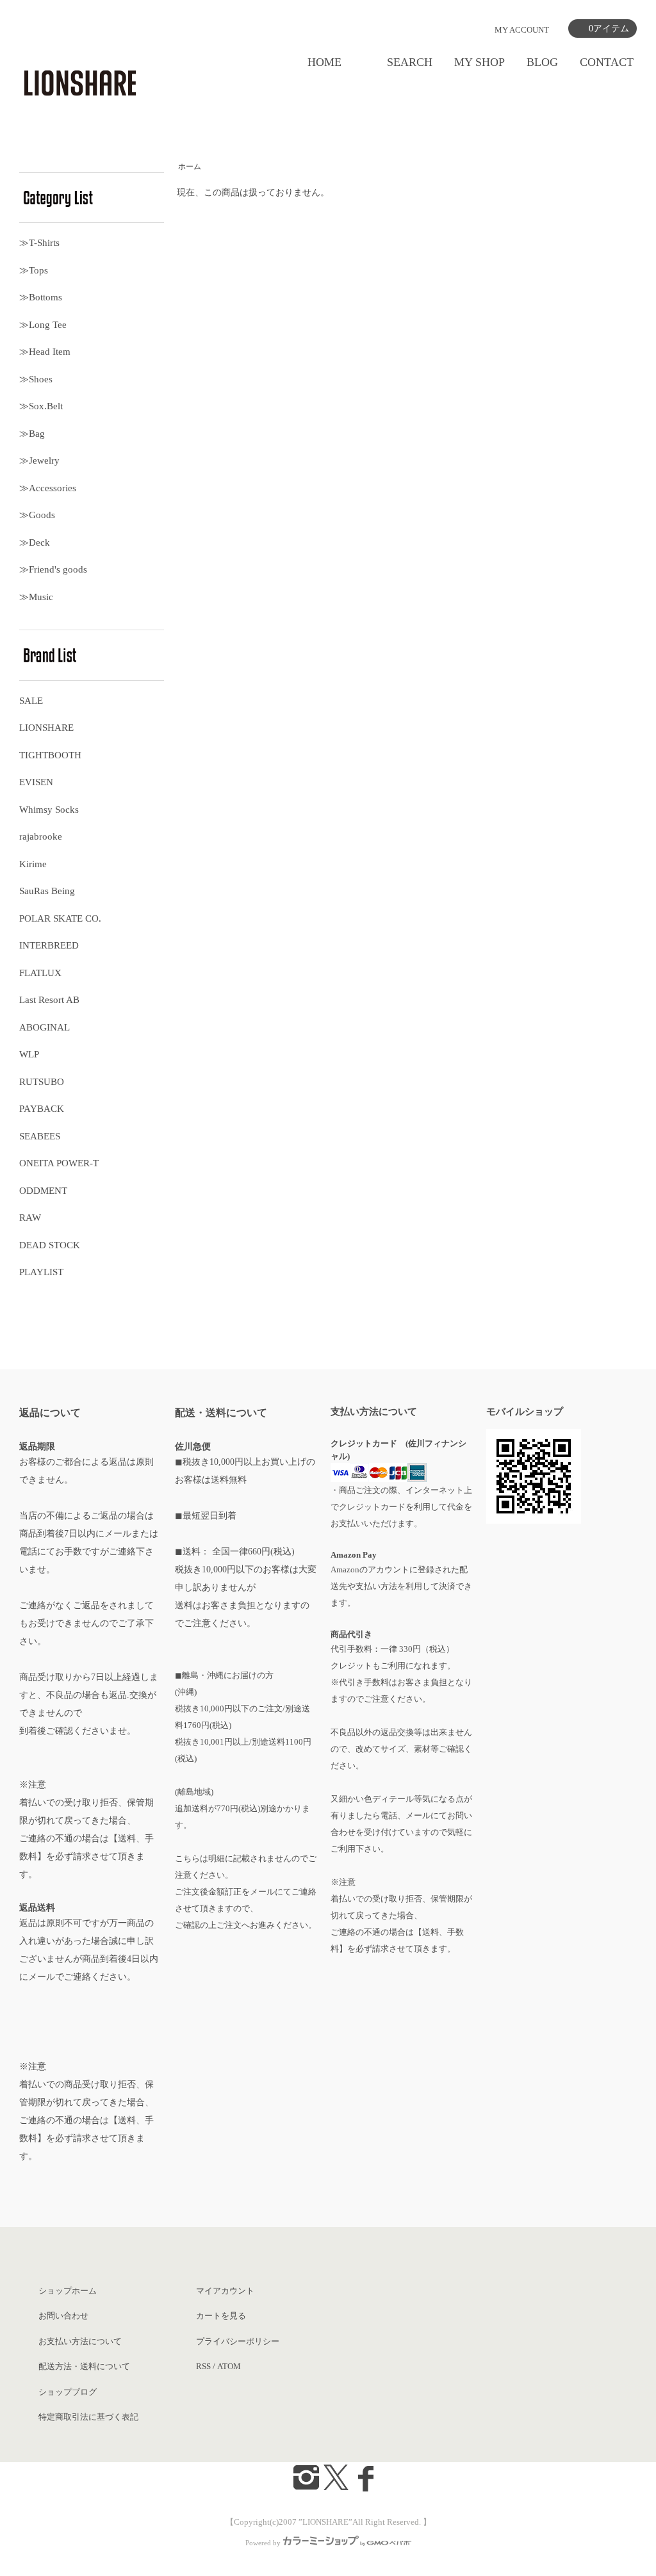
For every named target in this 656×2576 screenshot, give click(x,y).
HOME (324, 62)
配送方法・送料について (84, 2366)
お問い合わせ (63, 2316)
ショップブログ (68, 2392)
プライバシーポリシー (238, 2341)
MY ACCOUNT (522, 30)
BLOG (542, 62)
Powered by (263, 2543)
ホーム (190, 167)
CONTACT (607, 62)
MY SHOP (480, 62)
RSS (203, 2366)
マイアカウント (225, 2291)
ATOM (229, 2366)
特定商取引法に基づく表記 (88, 2417)
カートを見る (221, 2316)
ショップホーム (68, 2291)
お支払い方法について (80, 2341)
